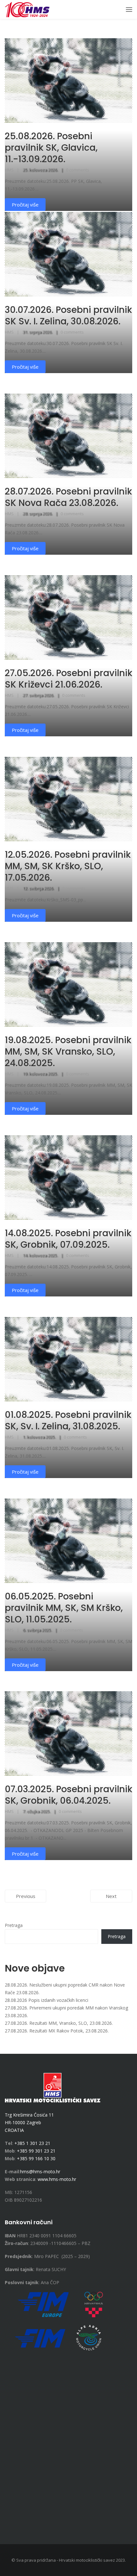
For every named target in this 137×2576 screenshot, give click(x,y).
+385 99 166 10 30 (36, 2158)
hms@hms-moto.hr (40, 2172)
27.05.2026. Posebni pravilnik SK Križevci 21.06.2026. (68, 679)
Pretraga (14, 1925)
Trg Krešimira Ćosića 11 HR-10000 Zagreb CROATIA (29, 2122)
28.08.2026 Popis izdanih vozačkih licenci (47, 2000)
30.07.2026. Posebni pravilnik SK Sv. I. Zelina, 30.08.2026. (68, 316)
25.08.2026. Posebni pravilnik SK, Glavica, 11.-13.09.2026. (51, 148)
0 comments (78, 170)
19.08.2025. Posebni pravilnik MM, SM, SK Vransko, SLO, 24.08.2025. (68, 1052)
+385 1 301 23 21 (32, 2143)
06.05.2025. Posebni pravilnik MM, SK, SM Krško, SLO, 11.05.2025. (64, 1608)
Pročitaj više (25, 367)
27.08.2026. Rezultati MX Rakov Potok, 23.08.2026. (57, 2031)
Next (111, 1896)
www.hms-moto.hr (57, 2179)
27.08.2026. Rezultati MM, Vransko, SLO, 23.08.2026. (59, 2023)
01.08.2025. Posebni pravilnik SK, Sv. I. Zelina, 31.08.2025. (68, 1421)
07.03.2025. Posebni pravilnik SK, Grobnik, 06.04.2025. (68, 1795)
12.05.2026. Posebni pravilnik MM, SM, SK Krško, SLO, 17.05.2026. (68, 866)
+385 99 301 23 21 (36, 2151)
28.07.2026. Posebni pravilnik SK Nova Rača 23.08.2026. (68, 497)
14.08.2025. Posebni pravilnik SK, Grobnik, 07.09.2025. (68, 1239)
